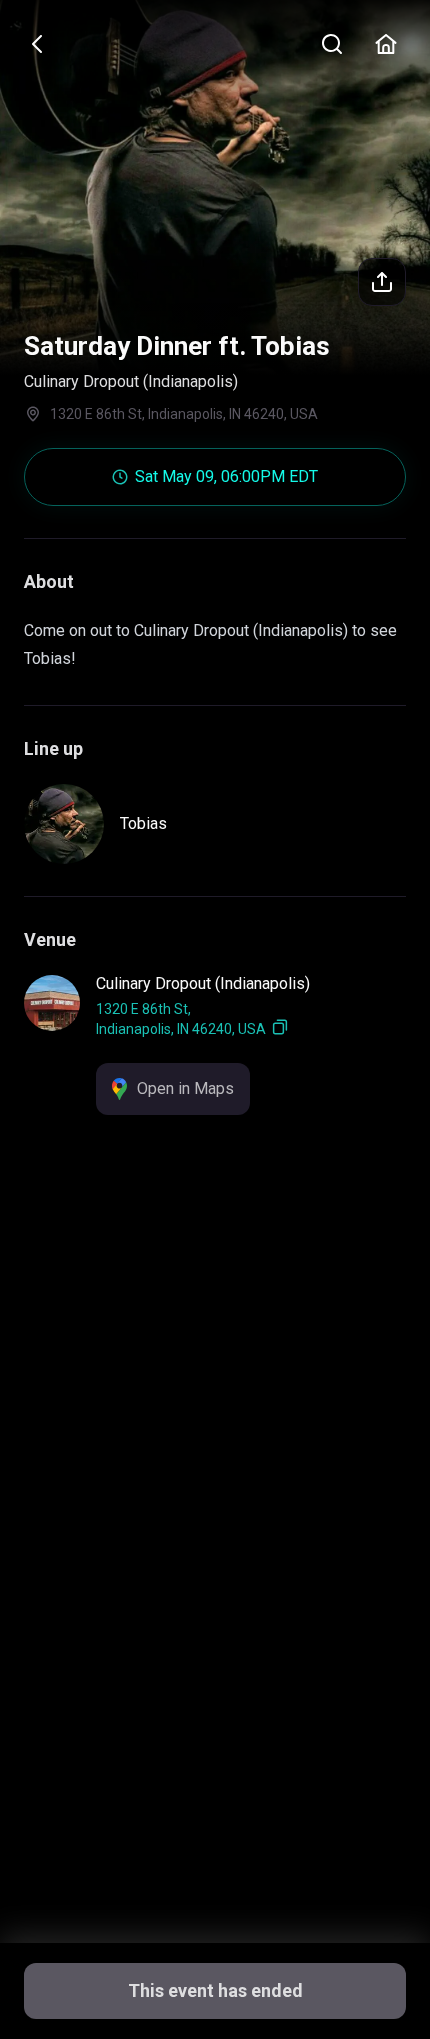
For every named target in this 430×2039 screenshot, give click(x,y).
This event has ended (215, 1990)
